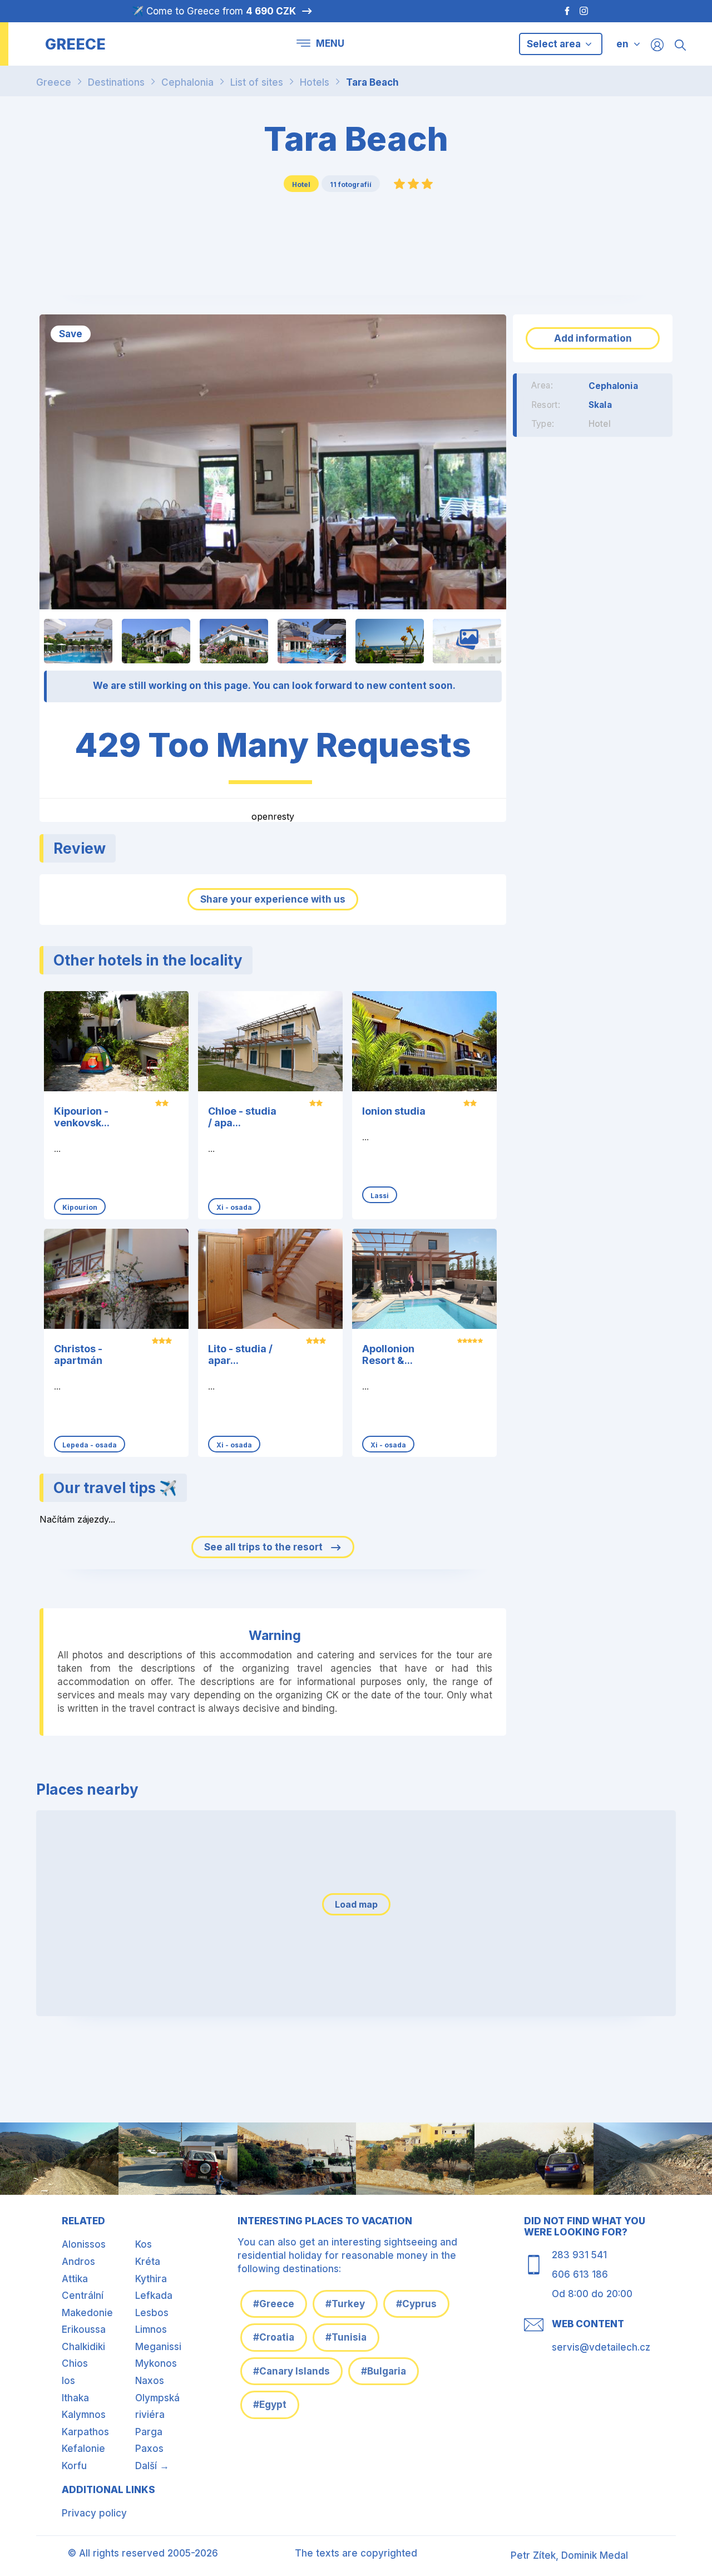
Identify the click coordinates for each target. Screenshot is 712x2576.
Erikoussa (84, 2329)
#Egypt (270, 2405)
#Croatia (274, 2337)
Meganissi (158, 2347)
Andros (78, 2262)
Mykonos (156, 2363)
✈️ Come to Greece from (214, 11)
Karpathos (85, 2432)
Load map (356, 1904)
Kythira (151, 2279)
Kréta (148, 2262)
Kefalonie (83, 2449)
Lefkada (154, 2296)
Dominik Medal (595, 2555)
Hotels (315, 82)
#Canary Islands (291, 2371)
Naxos (150, 2381)
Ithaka (75, 2398)
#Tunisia (346, 2337)
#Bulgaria (384, 2371)
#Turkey (345, 2304)
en (622, 44)
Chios (75, 2363)
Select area (555, 44)
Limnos (151, 2329)
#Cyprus (416, 2304)
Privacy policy (94, 2513)
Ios (68, 2381)
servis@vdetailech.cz (601, 2347)
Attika (75, 2279)
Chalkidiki (83, 2347)
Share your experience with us (273, 899)
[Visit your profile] (657, 44)
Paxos (149, 2449)
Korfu (74, 2466)
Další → (152, 2466)
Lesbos (152, 2313)
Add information (593, 338)
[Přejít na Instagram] (585, 11)
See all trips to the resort (264, 1547)
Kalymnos (84, 2415)
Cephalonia (187, 82)
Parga (149, 2432)
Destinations (116, 82)
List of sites (257, 82)
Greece (54, 82)
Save (71, 334)
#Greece (274, 2304)
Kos (144, 2244)
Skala (600, 405)
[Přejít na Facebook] (562, 11)
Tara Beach (372, 82)
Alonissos (84, 2244)
